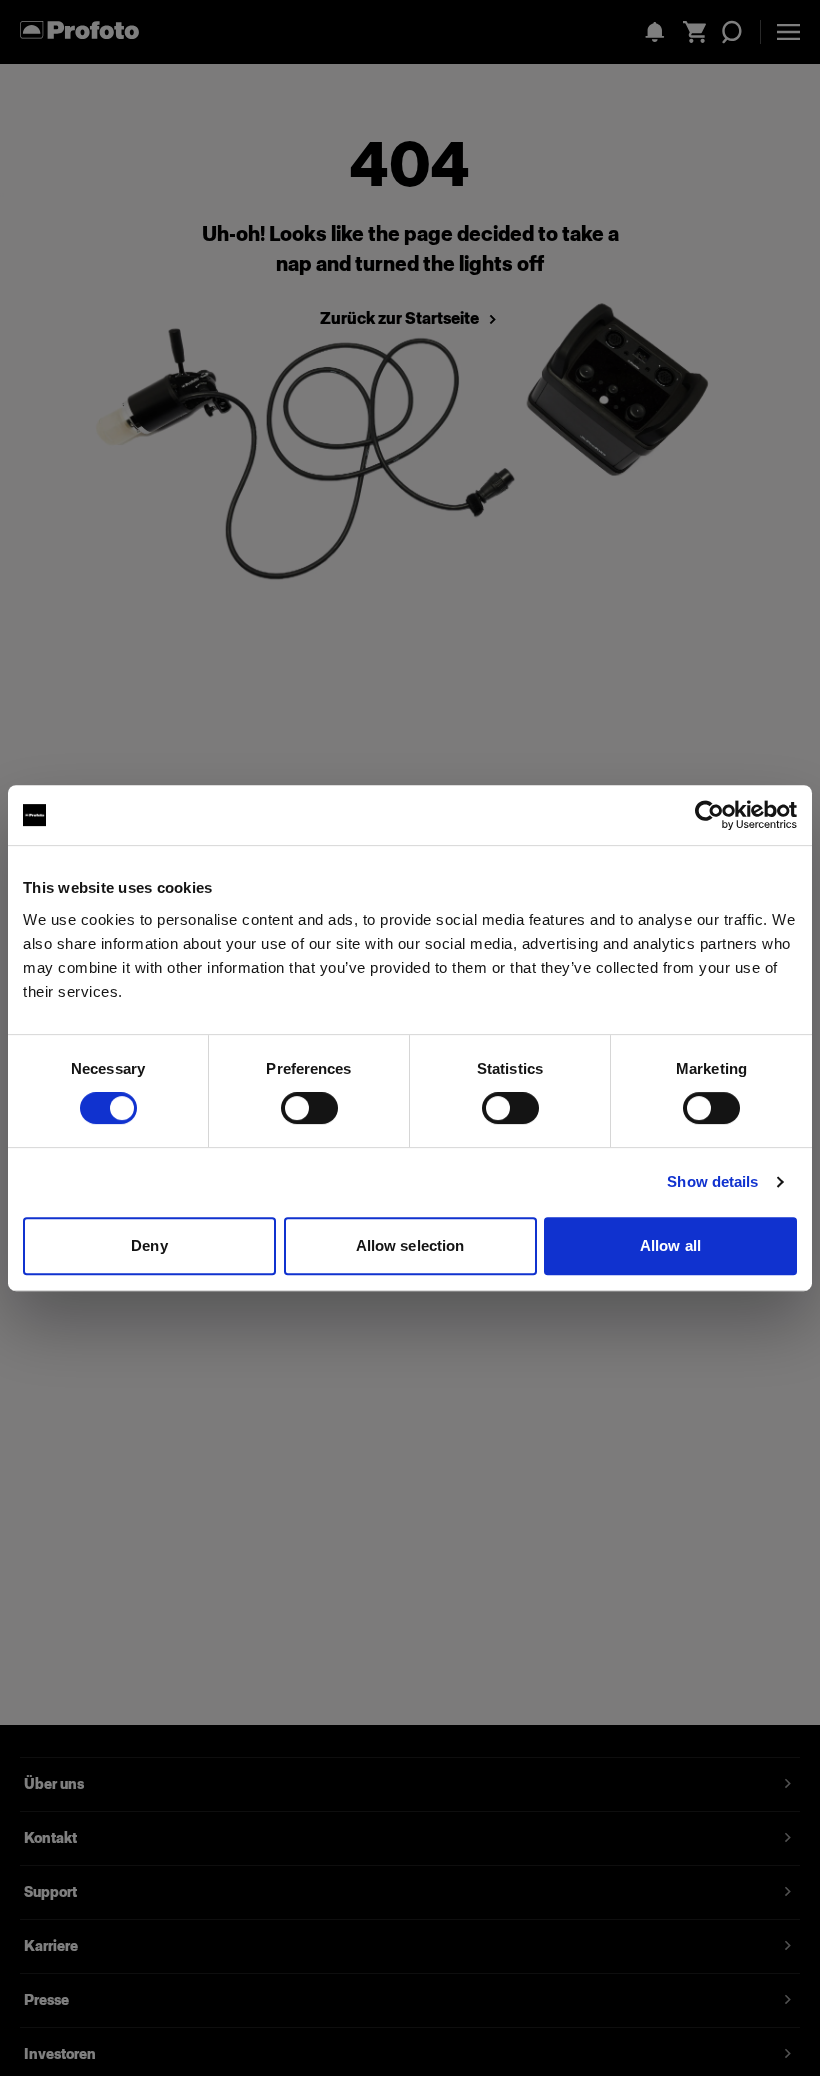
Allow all (670, 1245)
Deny (149, 1245)
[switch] (309, 1108)
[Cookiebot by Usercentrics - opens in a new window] (709, 815)
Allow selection (410, 1245)
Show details (712, 1181)
